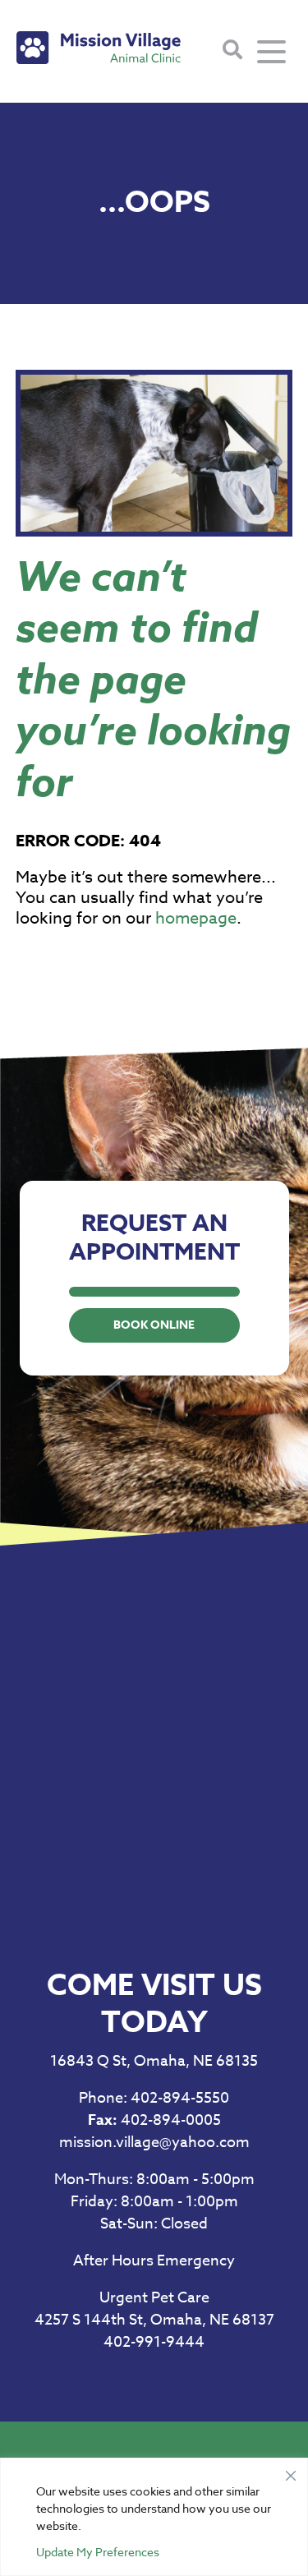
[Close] (291, 2472)
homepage (196, 918)
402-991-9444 (154, 2342)
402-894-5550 (154, 2098)
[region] (154, 2517)
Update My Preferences (98, 2552)
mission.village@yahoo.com (154, 2143)
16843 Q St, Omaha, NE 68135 (154, 2061)
